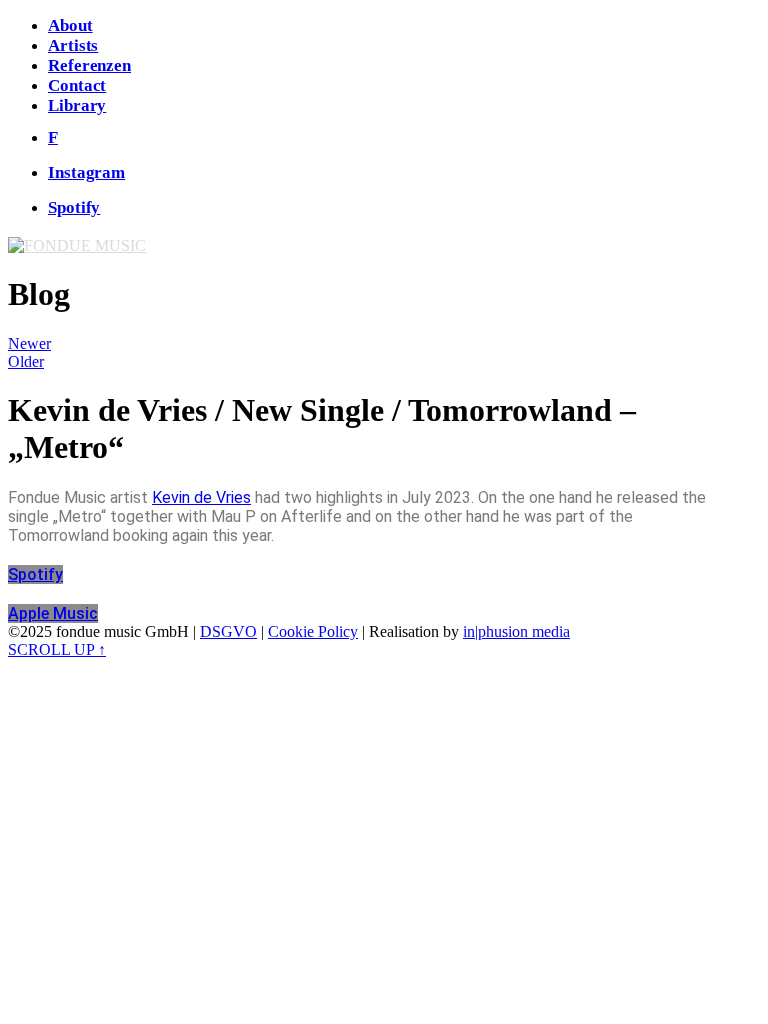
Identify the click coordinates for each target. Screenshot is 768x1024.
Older (26, 361)
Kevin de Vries (201, 497)
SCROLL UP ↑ (57, 649)
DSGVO (228, 631)
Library (77, 105)
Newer (29, 343)
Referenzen (89, 65)
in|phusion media (516, 631)
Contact (77, 85)
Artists (73, 45)
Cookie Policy (313, 631)
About (70, 25)
